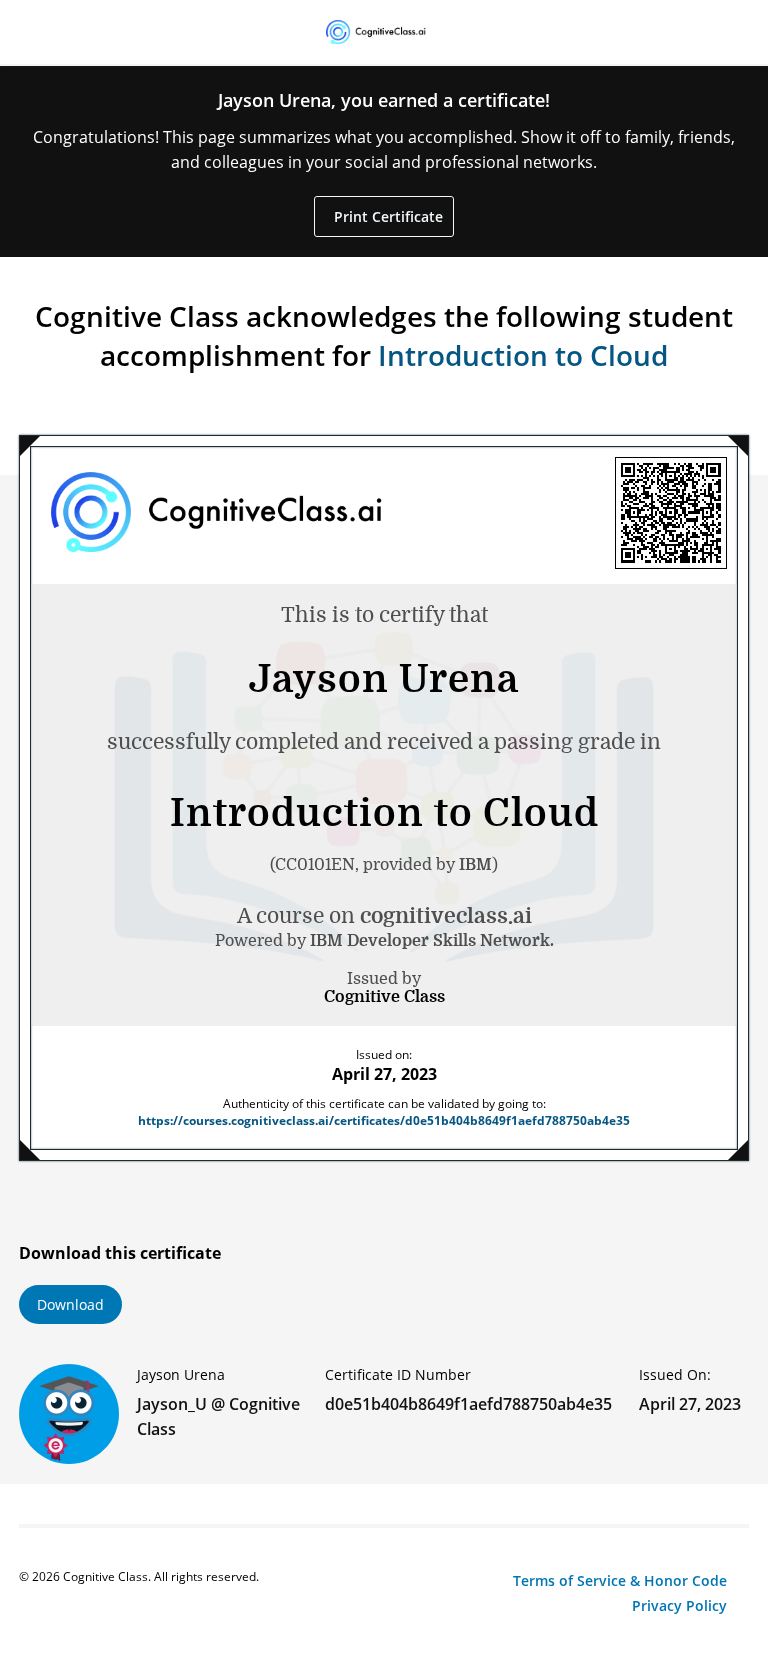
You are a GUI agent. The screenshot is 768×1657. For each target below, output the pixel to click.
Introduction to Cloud (523, 355)
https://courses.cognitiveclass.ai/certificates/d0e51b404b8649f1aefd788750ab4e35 (384, 1120)
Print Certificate (386, 216)
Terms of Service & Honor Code (620, 1580)
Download (70, 1304)
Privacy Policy (679, 1605)
